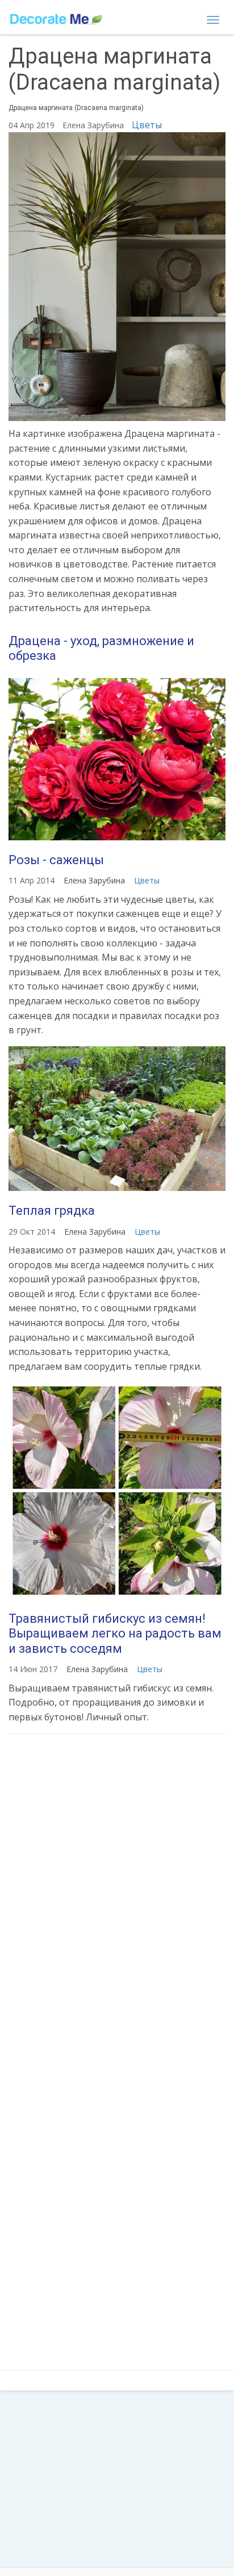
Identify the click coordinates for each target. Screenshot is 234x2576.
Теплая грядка (52, 1211)
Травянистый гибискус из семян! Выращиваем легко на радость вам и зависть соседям (115, 1634)
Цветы (147, 125)
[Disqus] (117, 1893)
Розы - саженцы (56, 860)
